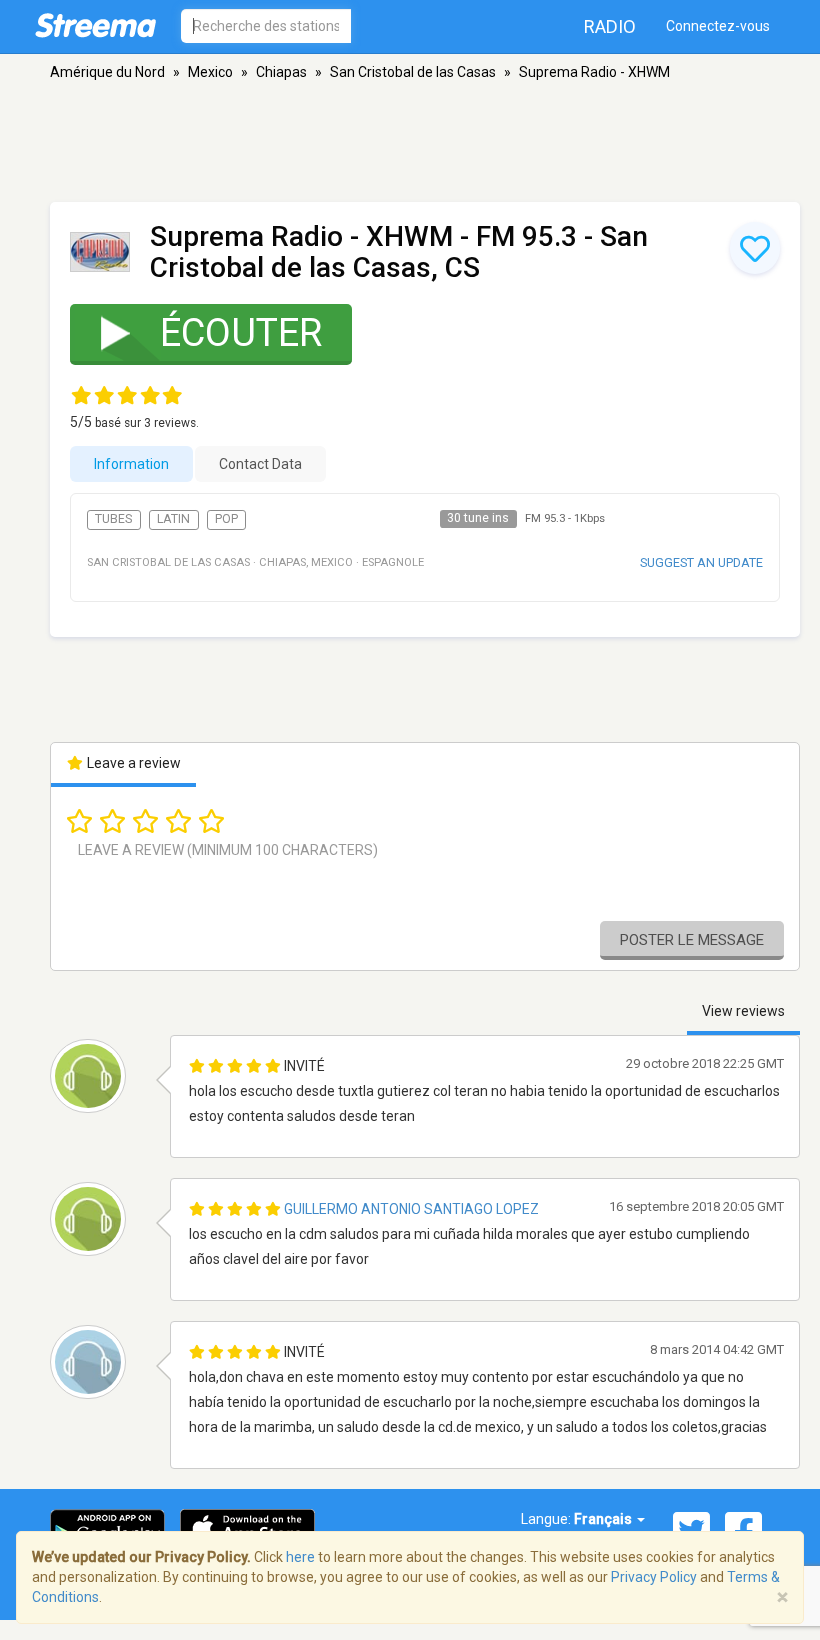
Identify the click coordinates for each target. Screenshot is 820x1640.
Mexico (210, 72)
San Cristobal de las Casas (413, 72)
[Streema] (95, 25)
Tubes (113, 519)
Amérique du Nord (107, 72)
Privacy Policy (654, 1577)
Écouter (241, 333)
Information (131, 464)
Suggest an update (701, 562)
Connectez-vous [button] (718, 26)
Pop (226, 519)
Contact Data (260, 464)
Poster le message (692, 940)
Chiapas (281, 72)
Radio (610, 26)
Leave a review (132, 763)
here (300, 1557)
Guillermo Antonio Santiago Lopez (411, 1209)
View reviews (743, 1011)
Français (604, 1519)
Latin (173, 519)
